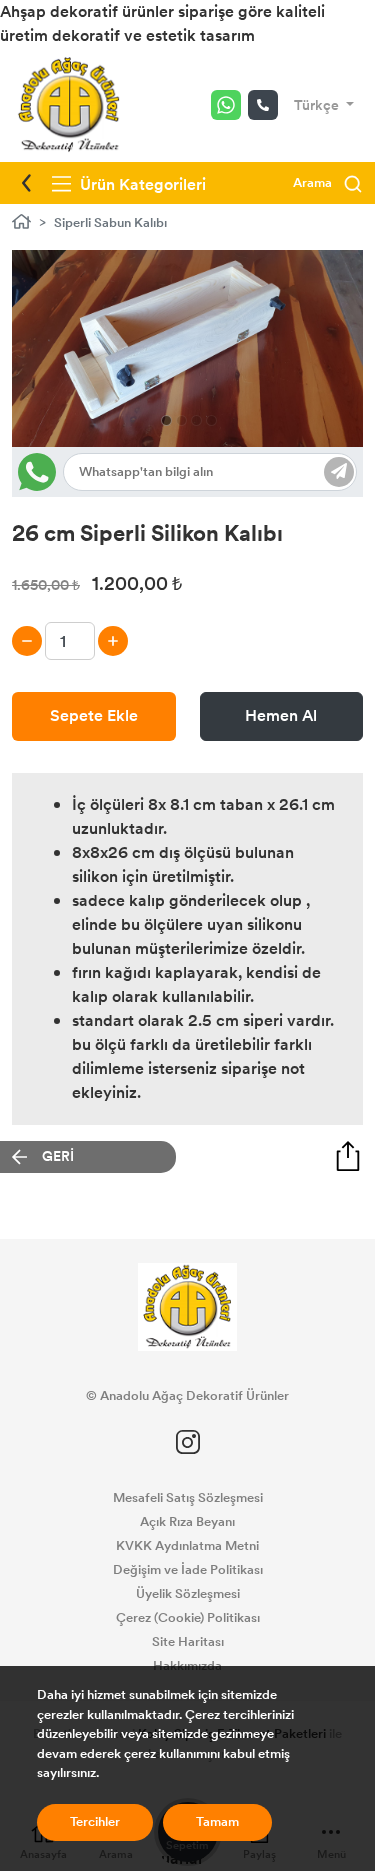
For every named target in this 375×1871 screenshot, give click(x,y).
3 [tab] (196, 420)
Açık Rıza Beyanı (187, 1522)
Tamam (217, 1822)
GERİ (58, 1156)
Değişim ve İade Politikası (188, 1570)
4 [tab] (211, 420)
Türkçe (318, 105)
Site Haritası (188, 1642)
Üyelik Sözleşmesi (188, 1594)
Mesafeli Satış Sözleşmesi (188, 1498)
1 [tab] (166, 420)
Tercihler (95, 1822)
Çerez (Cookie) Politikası (188, 1618)
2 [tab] (181, 420)
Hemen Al (281, 715)
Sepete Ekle (94, 715)
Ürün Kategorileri (141, 184)
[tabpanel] (187, 348)
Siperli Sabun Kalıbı (110, 223)
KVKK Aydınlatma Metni (187, 1546)
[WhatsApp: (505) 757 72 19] (229, 105)
